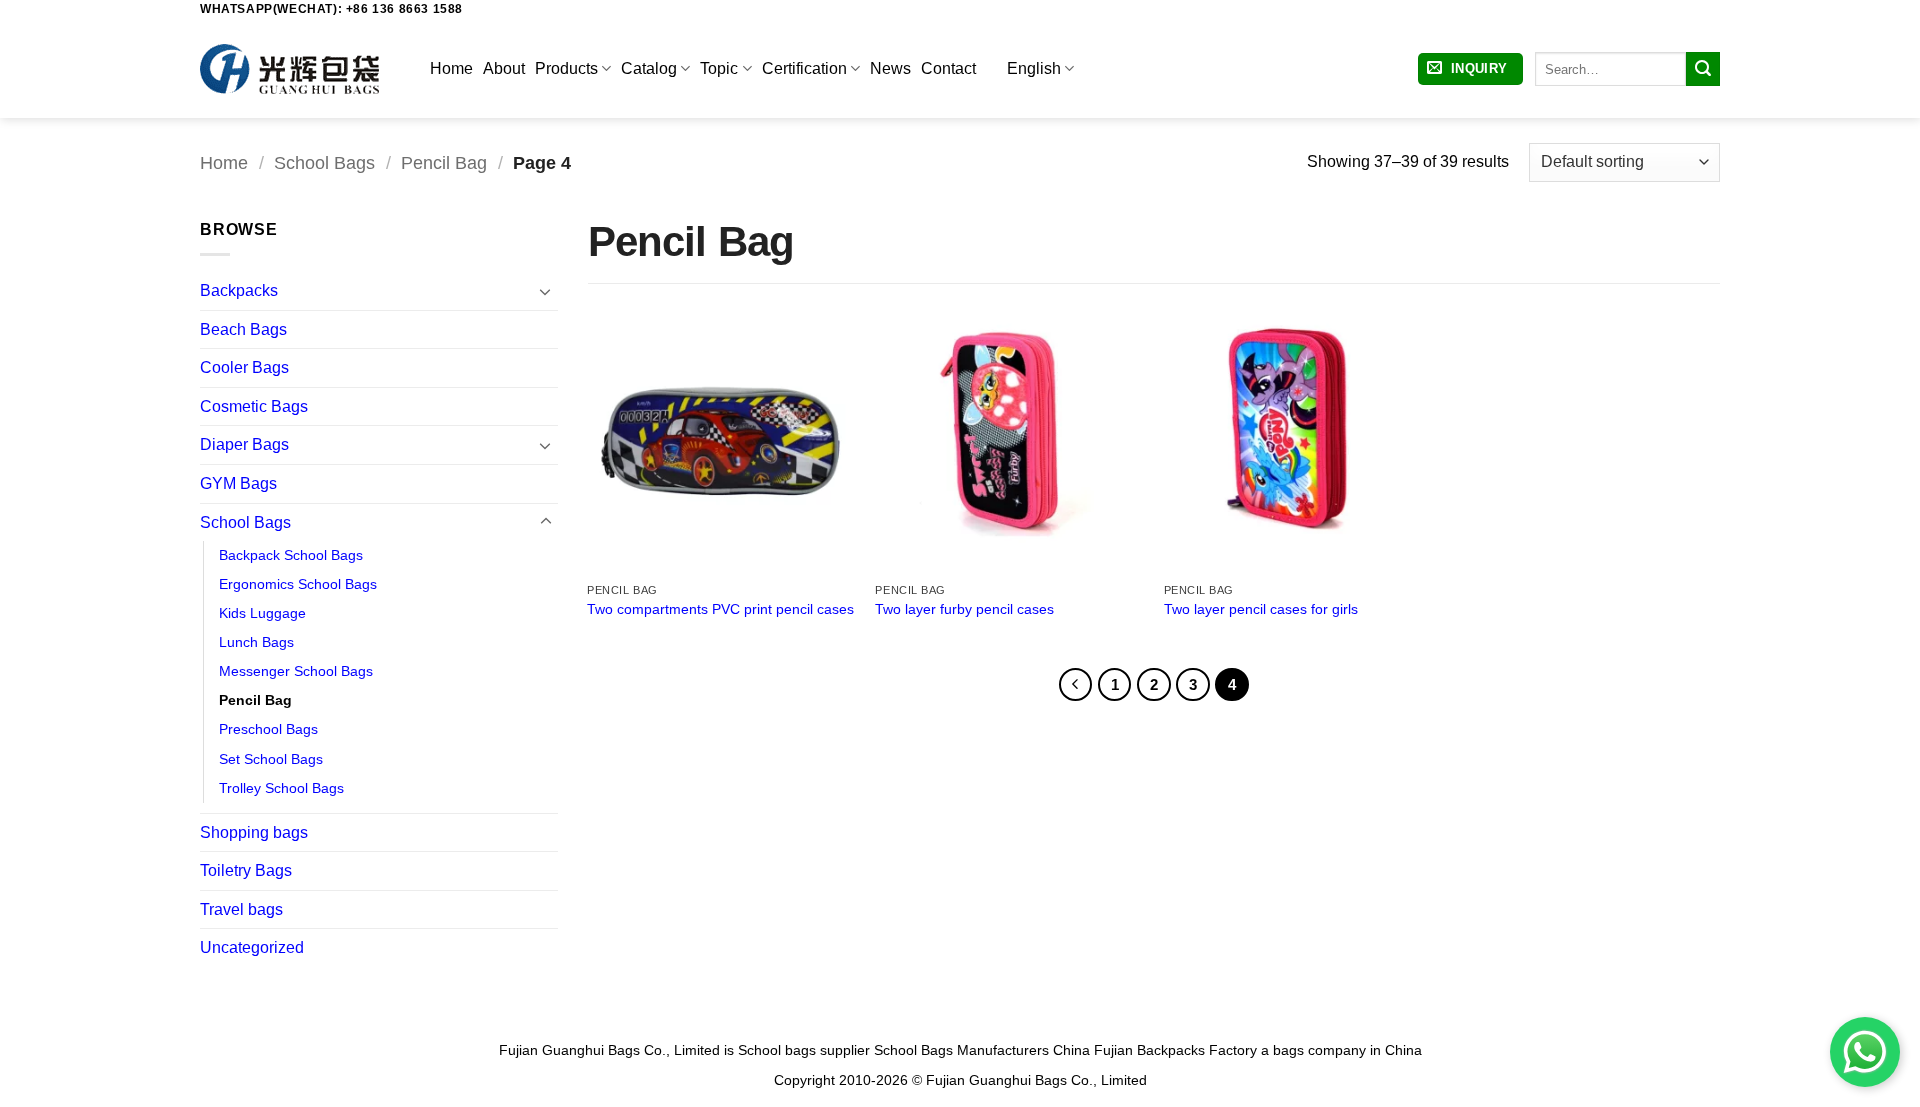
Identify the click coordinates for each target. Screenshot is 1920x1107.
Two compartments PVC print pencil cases (720, 609)
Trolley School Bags (281, 788)
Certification (804, 68)
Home (451, 68)
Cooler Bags (244, 367)
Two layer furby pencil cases (964, 609)
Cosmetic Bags (254, 406)
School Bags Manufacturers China (982, 1050)
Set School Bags (271, 759)
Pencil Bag (444, 162)
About (504, 68)
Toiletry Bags (246, 870)
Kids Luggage (262, 613)
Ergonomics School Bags (298, 584)
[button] (1470, 69)
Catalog (649, 68)
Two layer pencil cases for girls (1261, 609)
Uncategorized (252, 947)
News (890, 68)
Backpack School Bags (291, 555)
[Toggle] (546, 291)
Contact (948, 68)
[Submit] (1703, 69)
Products (566, 68)
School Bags (324, 162)
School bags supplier (804, 1050)
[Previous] (1076, 685)
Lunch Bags (256, 642)
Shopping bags (254, 832)
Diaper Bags (244, 444)
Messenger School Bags (296, 671)
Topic (719, 68)
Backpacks (239, 290)
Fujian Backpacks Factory (1175, 1050)
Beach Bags (243, 329)
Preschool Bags (268, 729)
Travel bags (241, 909)
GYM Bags (238, 483)
